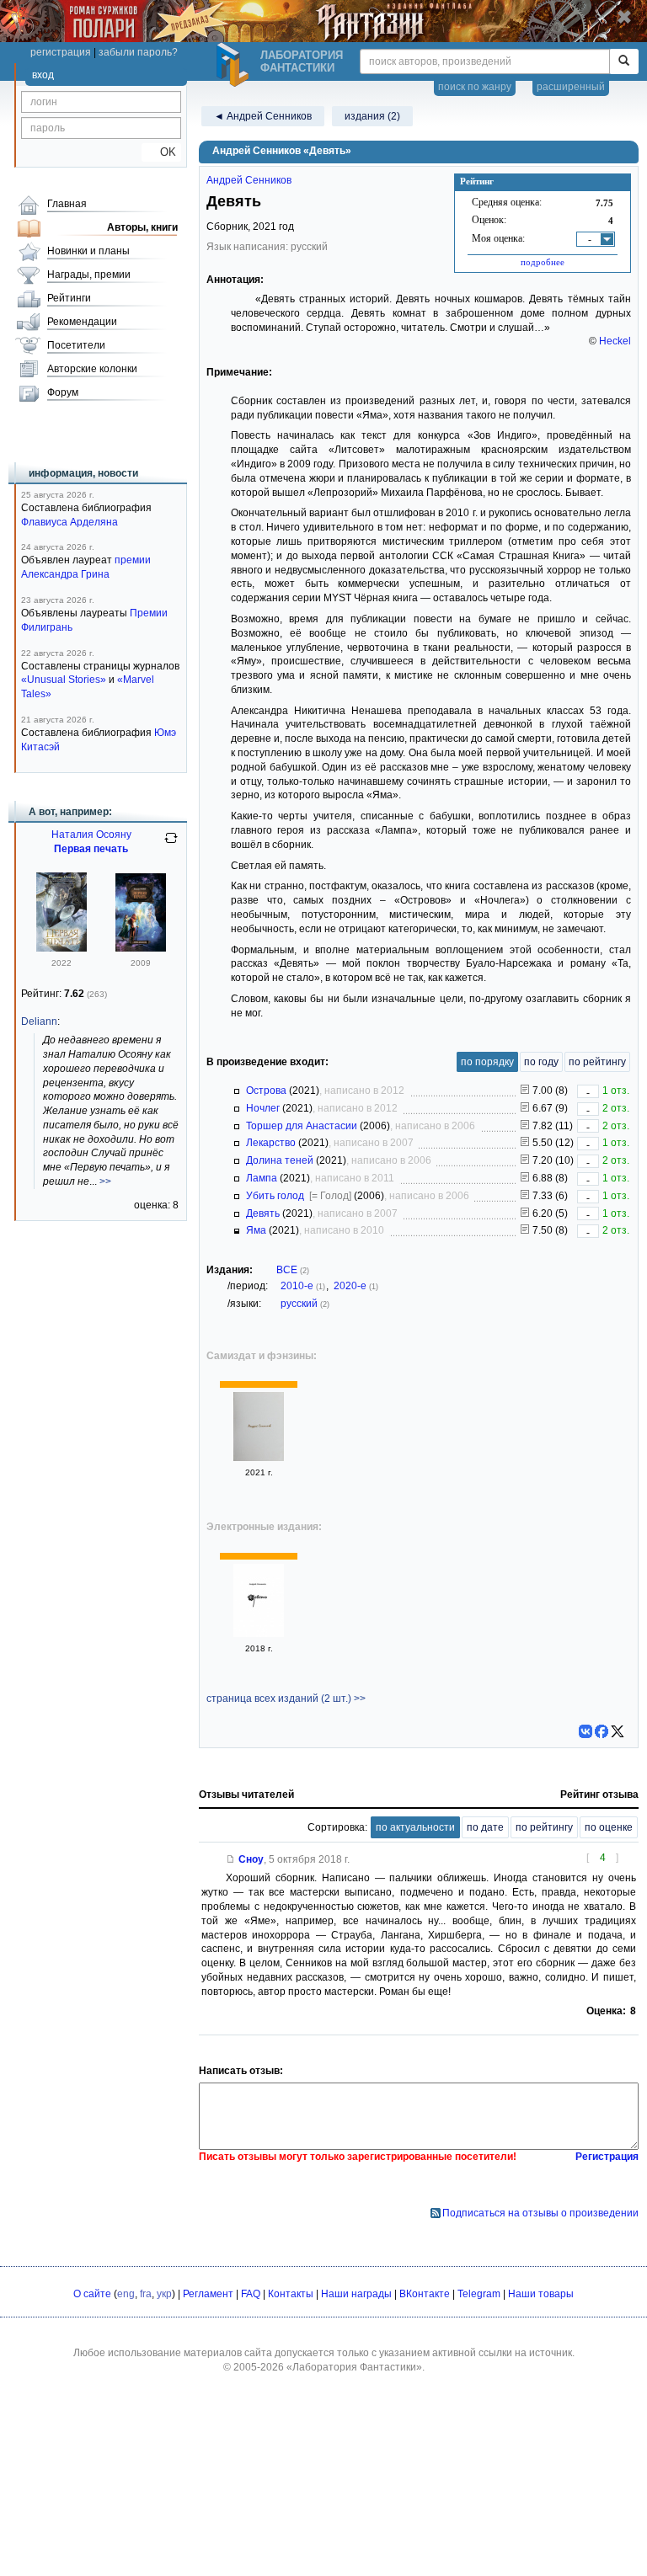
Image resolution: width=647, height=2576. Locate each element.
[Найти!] (624, 61)
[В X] (618, 1731)
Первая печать (91, 849)
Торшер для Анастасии (302, 1126)
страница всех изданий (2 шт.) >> (286, 1699)
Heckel (615, 341)
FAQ (251, 2294)
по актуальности (415, 1827)
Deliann (39, 1021)
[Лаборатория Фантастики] (235, 65)
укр (164, 2294)
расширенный (571, 87)
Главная (67, 204)
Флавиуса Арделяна (70, 522)
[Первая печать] (61, 948)
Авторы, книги (142, 227)
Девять (263, 1213)
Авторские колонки (92, 369)
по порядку (487, 1062)
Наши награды (356, 2294)
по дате (485, 1827)
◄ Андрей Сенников (263, 116)
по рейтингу (597, 1062)
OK (161, 152)
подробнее (543, 262)
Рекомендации (82, 322)
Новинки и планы (88, 251)
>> (105, 1181)
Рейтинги (69, 298)
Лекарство (271, 1143)
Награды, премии (89, 275)
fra (146, 2294)
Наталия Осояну (91, 835)
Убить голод (275, 1196)
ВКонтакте (425, 2294)
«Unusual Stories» (64, 680)
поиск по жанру (475, 87)
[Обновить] (171, 845)
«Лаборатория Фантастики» (354, 2367)
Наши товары (541, 2294)
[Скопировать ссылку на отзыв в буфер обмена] (231, 1859)
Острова (266, 1091)
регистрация (61, 52)
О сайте (92, 2294)
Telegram (479, 2294)
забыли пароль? (138, 52)
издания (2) (372, 116)
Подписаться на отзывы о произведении (540, 2213)
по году (541, 1062)
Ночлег (263, 1108)
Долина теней (280, 1160)
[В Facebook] (602, 1731)
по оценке (609, 1827)
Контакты (291, 2294)
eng (126, 2294)
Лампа (262, 1178)
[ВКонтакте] (586, 1731)
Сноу (251, 1859)
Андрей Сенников (249, 180)
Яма (256, 1230)
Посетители (76, 345)
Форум (63, 392)
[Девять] (259, 1458)
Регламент (208, 2294)
